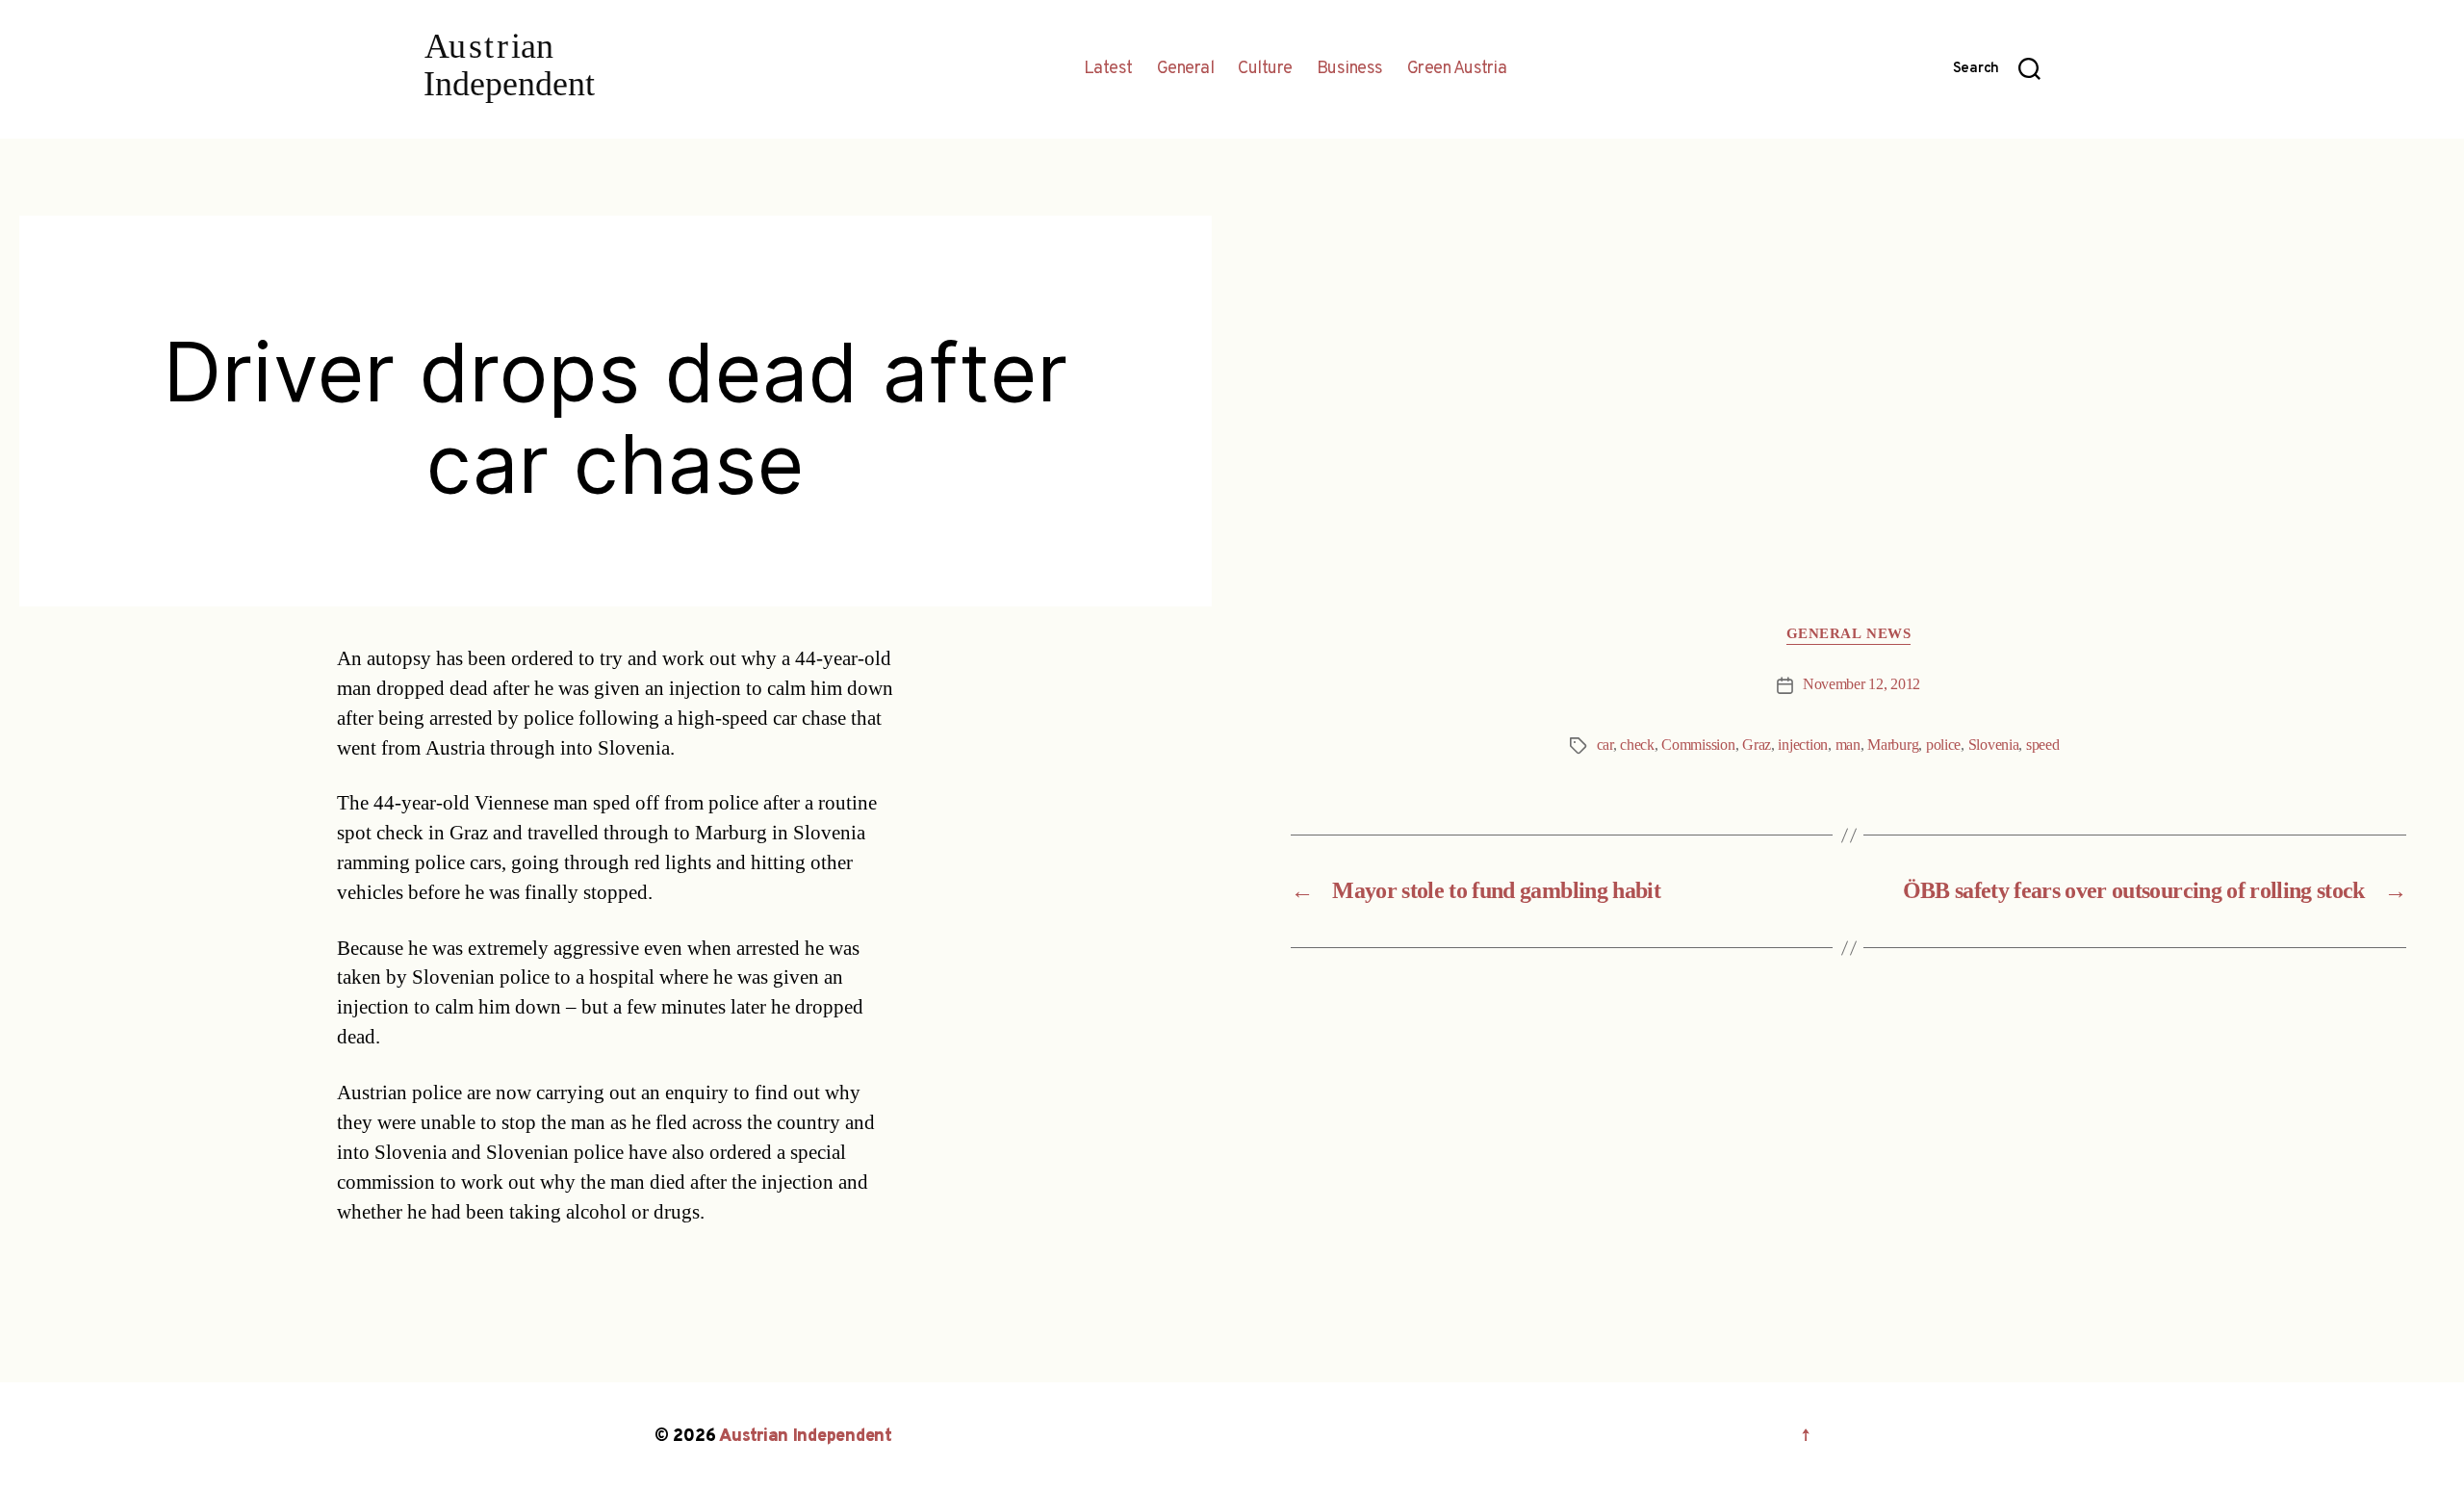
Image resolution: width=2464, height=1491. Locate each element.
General (1186, 69)
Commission (1698, 745)
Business (1350, 69)
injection (1803, 745)
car (1605, 745)
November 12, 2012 (1861, 684)
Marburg (1893, 745)
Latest (1108, 69)
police (1943, 745)
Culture (1265, 69)
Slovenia (1994, 745)
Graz (1757, 745)
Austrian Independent (806, 1437)
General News (1849, 634)
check (1637, 745)
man (1848, 745)
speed (2043, 745)
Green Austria (1457, 69)
